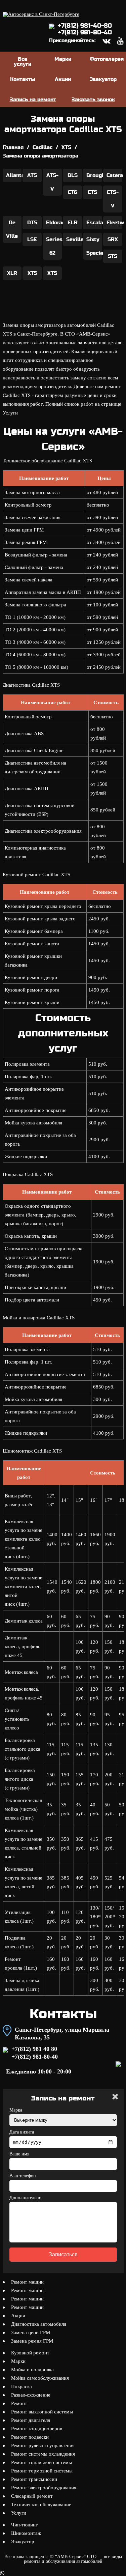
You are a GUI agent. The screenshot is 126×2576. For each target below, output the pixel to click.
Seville (74, 239)
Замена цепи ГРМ (31, 2332)
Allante (14, 175)
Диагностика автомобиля (39, 2324)
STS (113, 256)
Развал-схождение (31, 2395)
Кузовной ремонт (30, 2353)
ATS (32, 175)
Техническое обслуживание (41, 2505)
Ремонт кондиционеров (37, 2429)
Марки (63, 59)
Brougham (94, 175)
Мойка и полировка (32, 2370)
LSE (32, 239)
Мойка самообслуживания (40, 2378)
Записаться (63, 2254)
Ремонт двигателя (31, 2420)
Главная (13, 147)
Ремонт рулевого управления (43, 2445)
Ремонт (19, 2403)
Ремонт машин (27, 2282)
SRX (113, 239)
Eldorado (54, 223)
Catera (114, 175)
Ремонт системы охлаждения (43, 2454)
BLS (73, 175)
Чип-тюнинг (24, 2525)
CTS (92, 192)
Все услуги (23, 62)
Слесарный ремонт (32, 2496)
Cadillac (43, 147)
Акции (63, 79)
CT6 (72, 192)
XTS (66, 147)
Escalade (94, 223)
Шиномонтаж (26, 2533)
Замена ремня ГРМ (32, 2341)
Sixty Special (94, 246)
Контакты (23, 79)
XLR (12, 273)
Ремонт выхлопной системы (42, 2412)
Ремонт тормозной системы (42, 2471)
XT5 (32, 273)
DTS (32, 223)
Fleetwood (114, 223)
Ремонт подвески (30, 2437)
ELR (73, 223)
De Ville (12, 229)
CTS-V (113, 199)
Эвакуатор (103, 79)
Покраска (22, 2386)
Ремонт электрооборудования (44, 2488)
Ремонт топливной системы (41, 2462)
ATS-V (52, 182)
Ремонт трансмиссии (34, 2479)
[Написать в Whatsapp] (63, 2573)
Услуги (10, 413)
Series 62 (54, 246)
